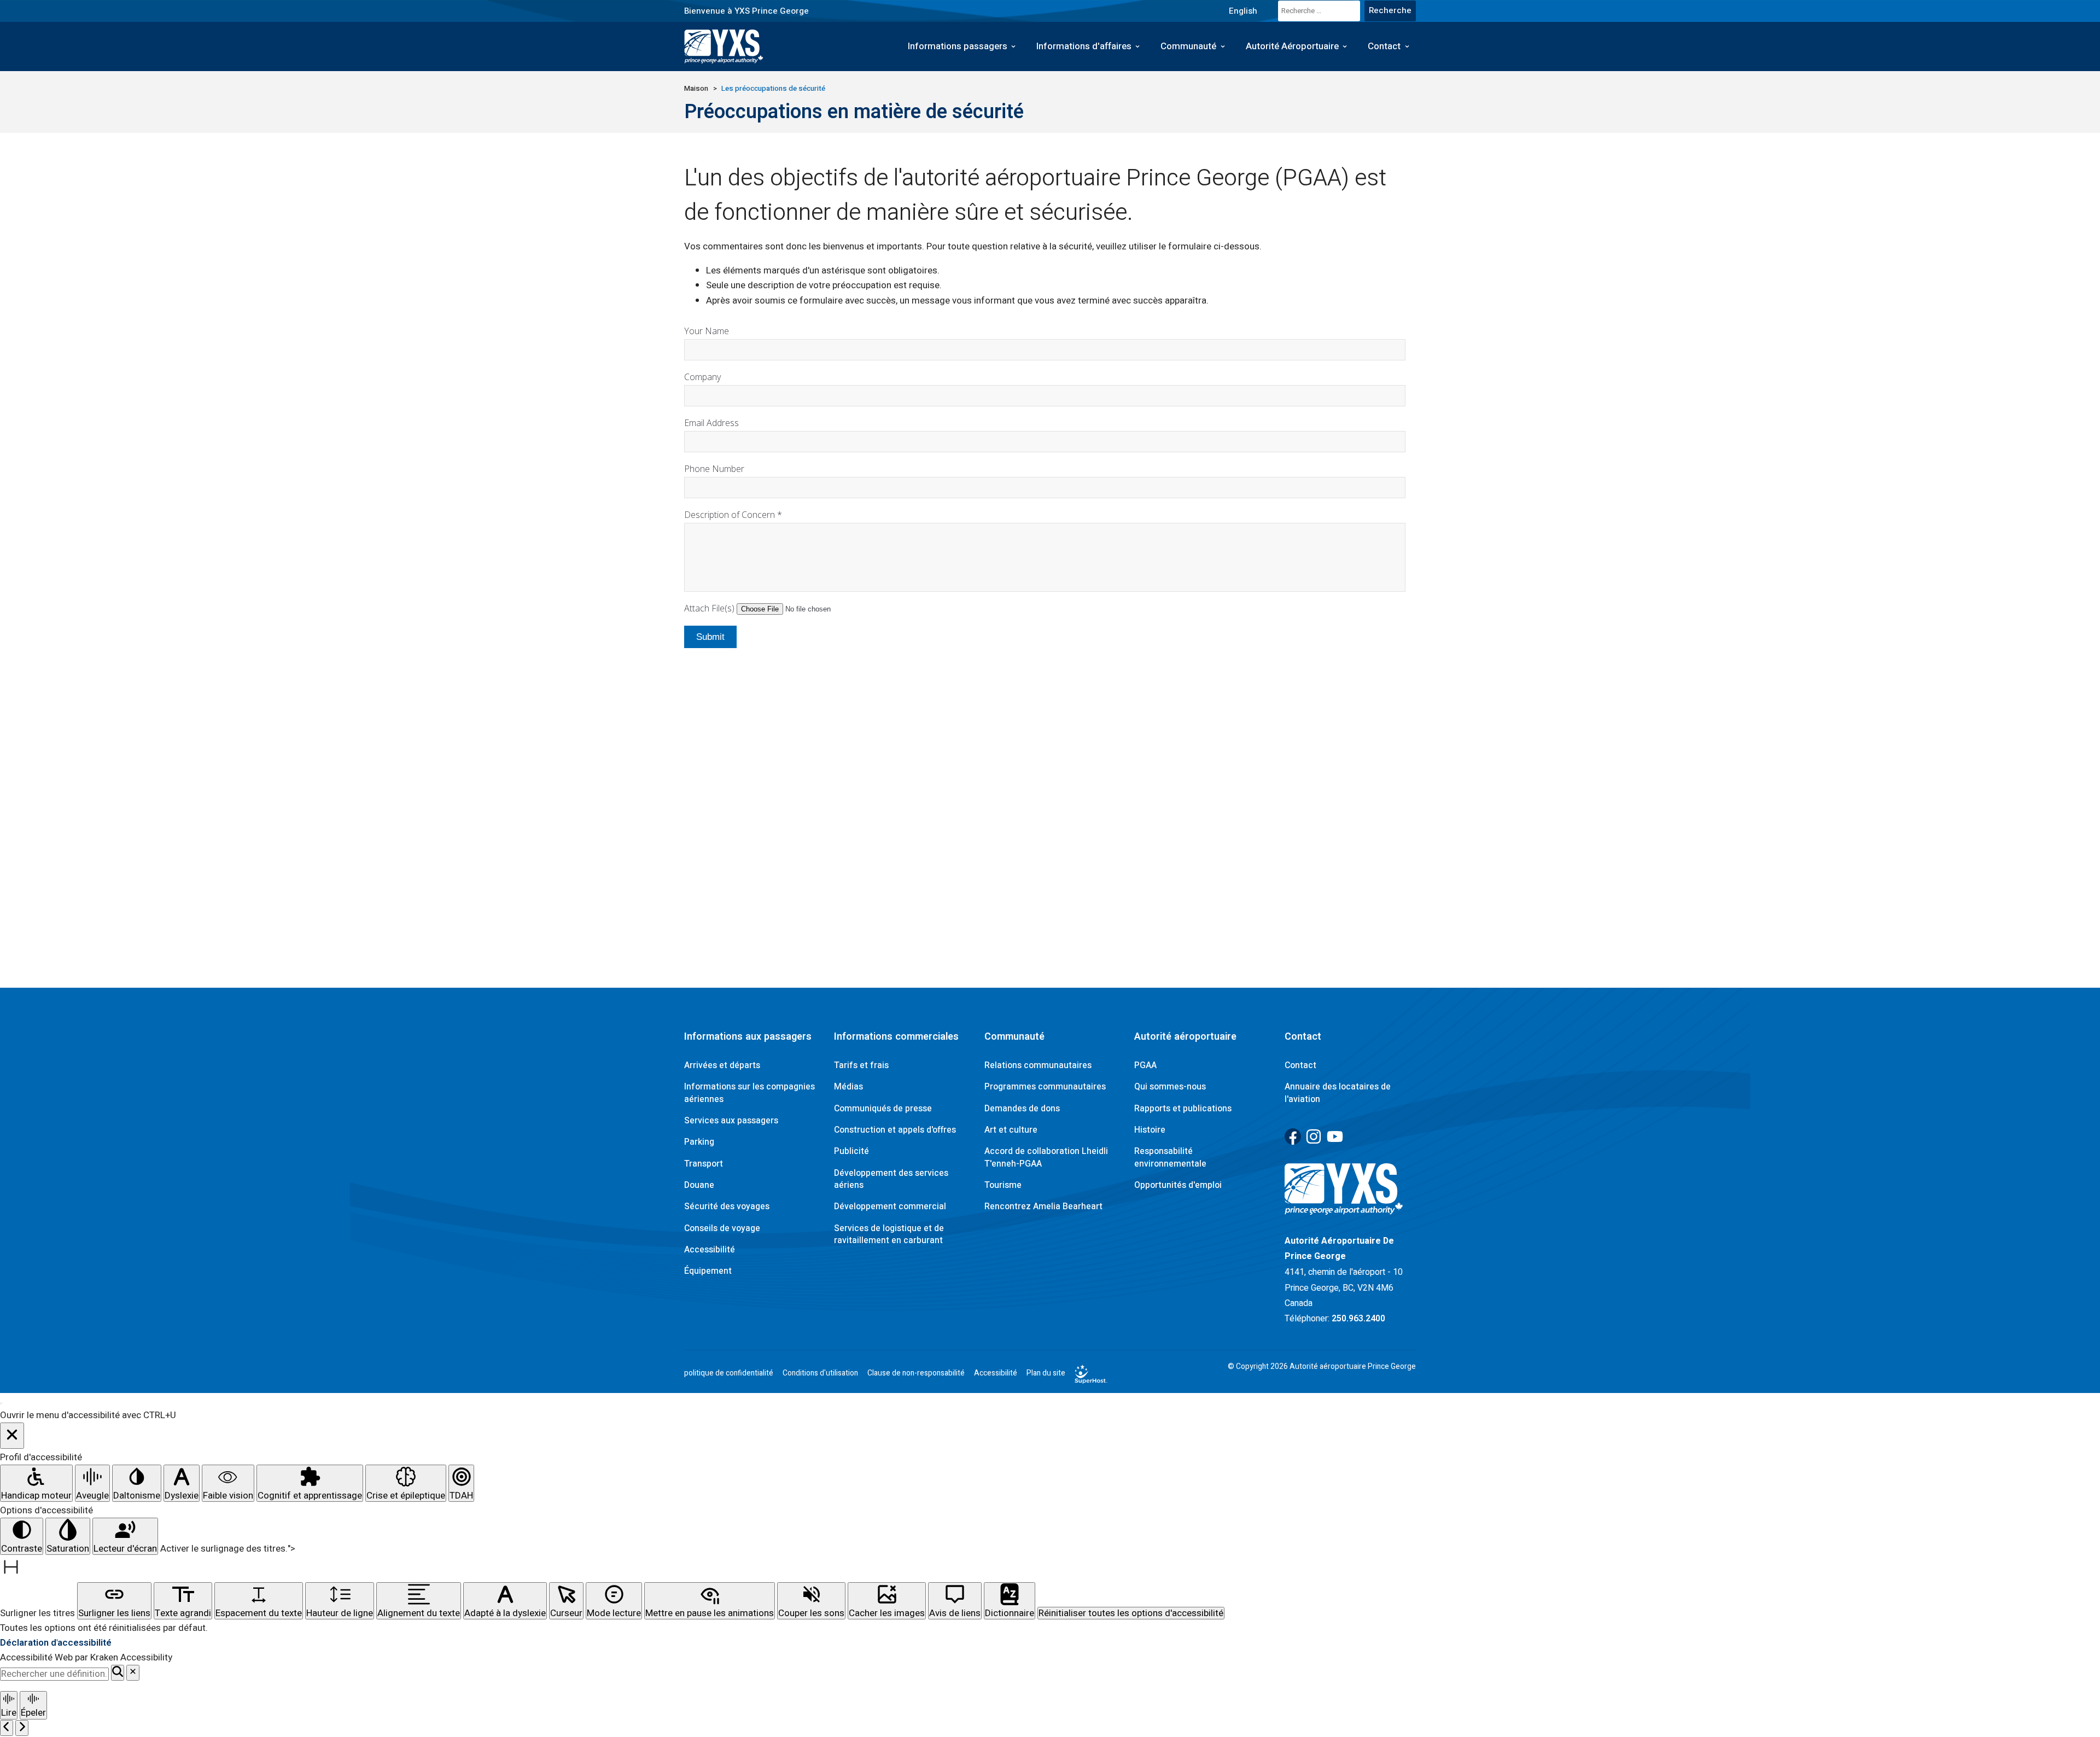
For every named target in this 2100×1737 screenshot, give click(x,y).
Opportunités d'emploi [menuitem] (1178, 1185)
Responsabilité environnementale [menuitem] (1170, 1157)
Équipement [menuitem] (708, 1271)
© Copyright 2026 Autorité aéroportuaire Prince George (1322, 1367)
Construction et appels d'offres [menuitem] (895, 1130)
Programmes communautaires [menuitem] (1045, 1087)
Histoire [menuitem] (1150, 1130)
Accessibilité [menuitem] (710, 1250)
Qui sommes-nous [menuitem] (1170, 1087)
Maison (696, 89)
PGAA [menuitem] (1145, 1065)
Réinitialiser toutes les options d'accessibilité (1131, 1613)
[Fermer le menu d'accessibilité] (12, 1436)
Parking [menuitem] (699, 1142)
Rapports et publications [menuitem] (1183, 1109)
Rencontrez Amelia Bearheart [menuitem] (1043, 1206)
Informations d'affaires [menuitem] (1084, 46)
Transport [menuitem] (704, 1164)
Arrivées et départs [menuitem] (722, 1065)
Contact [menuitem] (1384, 46)
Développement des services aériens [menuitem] (891, 1179)
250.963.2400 (1358, 1319)
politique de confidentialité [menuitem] (729, 1373)
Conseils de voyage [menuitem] (722, 1228)
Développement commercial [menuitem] (890, 1206)
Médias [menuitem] (848, 1087)
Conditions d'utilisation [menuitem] (820, 1373)
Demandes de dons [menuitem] (1022, 1109)
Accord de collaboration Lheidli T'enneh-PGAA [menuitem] (1046, 1157)
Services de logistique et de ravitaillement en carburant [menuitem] (889, 1234)
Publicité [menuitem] (851, 1151)
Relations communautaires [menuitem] (1038, 1065)
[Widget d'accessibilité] (1, 1403)
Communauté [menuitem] (1188, 46)
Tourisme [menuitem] (1003, 1185)
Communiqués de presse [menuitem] (883, 1109)
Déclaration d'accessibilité (56, 1643)
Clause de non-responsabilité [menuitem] (916, 1373)
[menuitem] (1243, 11)
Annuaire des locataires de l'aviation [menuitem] (1338, 1093)
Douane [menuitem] (699, 1185)
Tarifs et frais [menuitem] (861, 1065)
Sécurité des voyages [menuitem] (727, 1206)
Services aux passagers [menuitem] (731, 1121)
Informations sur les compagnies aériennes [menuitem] (749, 1093)
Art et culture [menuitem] (1011, 1130)
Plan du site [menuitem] (1046, 1373)
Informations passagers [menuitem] (958, 46)
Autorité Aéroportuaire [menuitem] (1292, 46)
